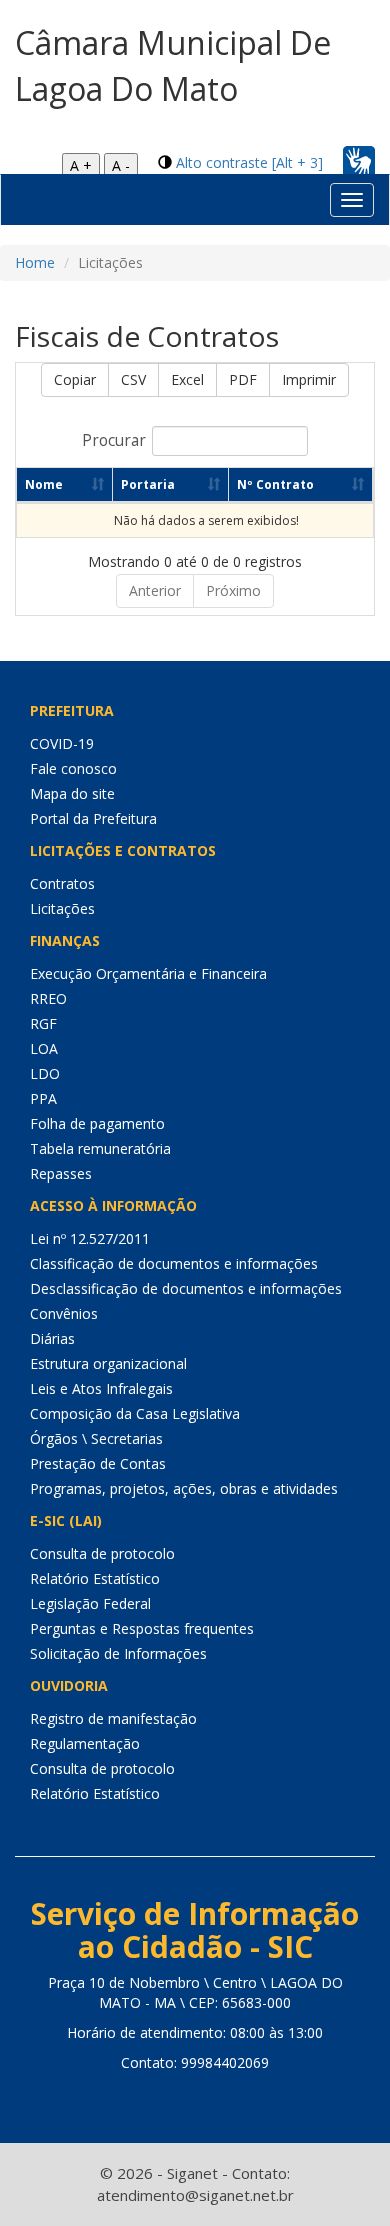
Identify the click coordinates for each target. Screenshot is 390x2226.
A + (81, 165)
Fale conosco (73, 768)
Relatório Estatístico (95, 1578)
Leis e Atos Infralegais (101, 1388)
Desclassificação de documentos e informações (186, 1288)
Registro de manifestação (113, 1718)
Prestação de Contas (98, 1463)
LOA (44, 1048)
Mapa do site (72, 793)
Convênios (64, 1313)
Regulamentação (85, 1743)
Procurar (114, 440)
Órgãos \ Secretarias (96, 1438)
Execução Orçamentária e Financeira (148, 973)
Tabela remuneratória (100, 1148)
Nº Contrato (275, 484)
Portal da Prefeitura (93, 818)
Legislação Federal (90, 1603)
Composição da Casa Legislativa (135, 1413)
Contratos (62, 883)
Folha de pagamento (97, 1123)
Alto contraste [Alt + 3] (249, 162)
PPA (43, 1098)
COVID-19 (62, 743)
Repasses (61, 1173)
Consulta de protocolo (102, 1553)
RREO (48, 998)
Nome (44, 484)
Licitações (62, 908)
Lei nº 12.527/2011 (90, 1238)
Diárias (52, 1338)
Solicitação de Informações (118, 1653)
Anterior (155, 590)
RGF (43, 1023)
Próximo (233, 590)
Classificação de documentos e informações (174, 1263)
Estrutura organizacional (108, 1363)
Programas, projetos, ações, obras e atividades (184, 1488)
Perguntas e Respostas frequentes (142, 1628)
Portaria (148, 484)
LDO (45, 1073)
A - (121, 165)
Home (35, 262)
